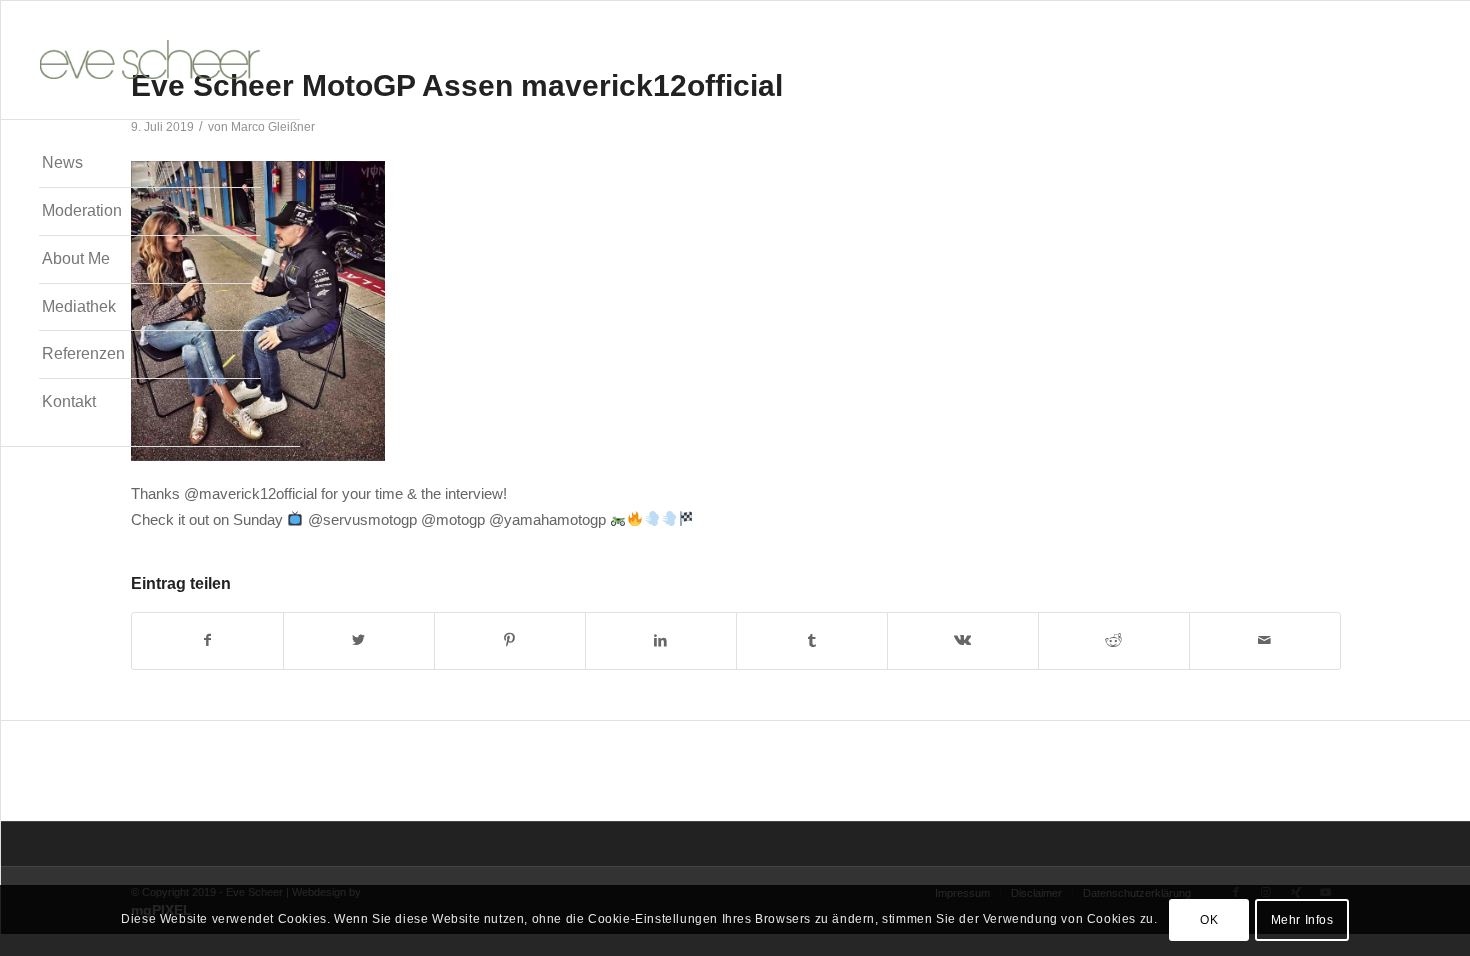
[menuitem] (150, 164)
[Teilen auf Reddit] (1114, 640)
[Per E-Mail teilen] (1265, 640)
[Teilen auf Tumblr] (812, 640)
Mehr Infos (1302, 921)
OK (1209, 921)
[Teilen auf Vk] (963, 640)
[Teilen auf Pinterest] (510, 640)
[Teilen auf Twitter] (359, 640)
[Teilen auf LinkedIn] (661, 640)
